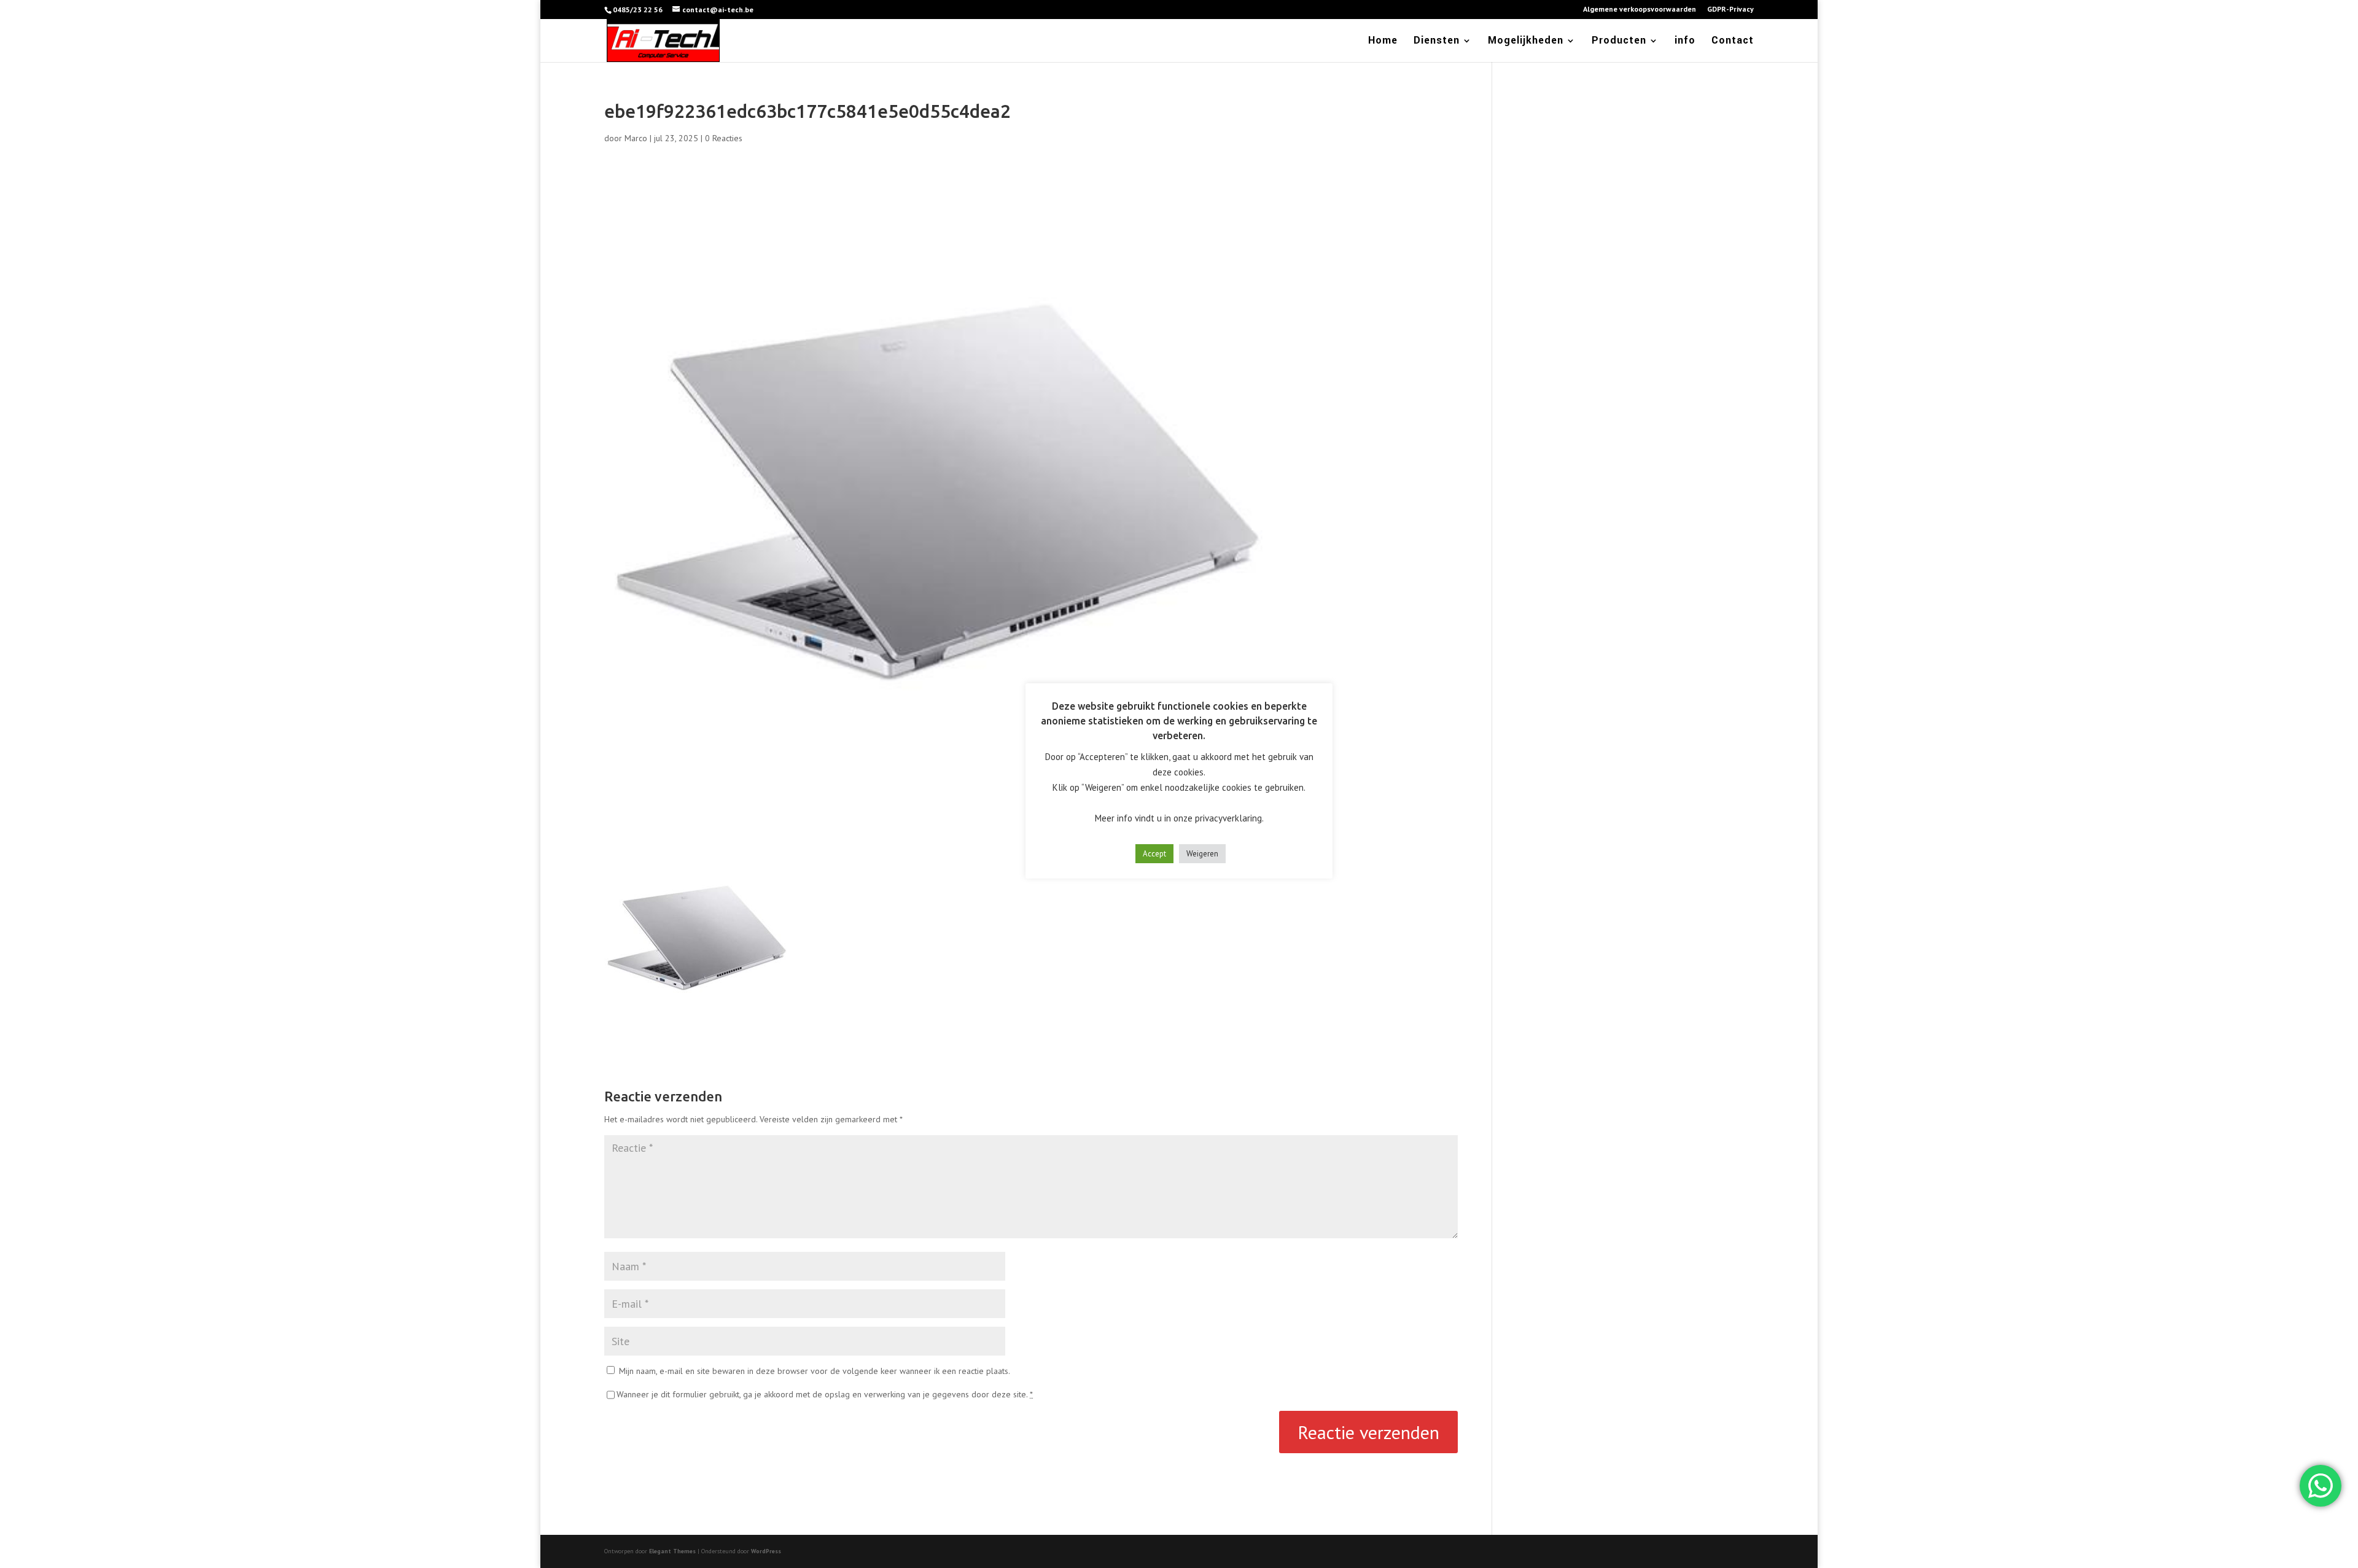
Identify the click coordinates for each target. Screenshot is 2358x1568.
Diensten (1437, 42)
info (1685, 42)
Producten (1619, 42)
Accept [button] (1154, 854)
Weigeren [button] (1202, 854)
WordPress (766, 1551)
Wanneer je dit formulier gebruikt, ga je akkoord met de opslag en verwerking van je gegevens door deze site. (825, 1394)
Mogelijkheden (1526, 42)
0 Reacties (724, 138)
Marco (636, 138)
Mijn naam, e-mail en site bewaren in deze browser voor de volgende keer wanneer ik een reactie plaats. (815, 1371)
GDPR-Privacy (1730, 10)
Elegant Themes (672, 1551)
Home (1383, 42)
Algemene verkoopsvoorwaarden (1640, 10)
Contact (1733, 42)
